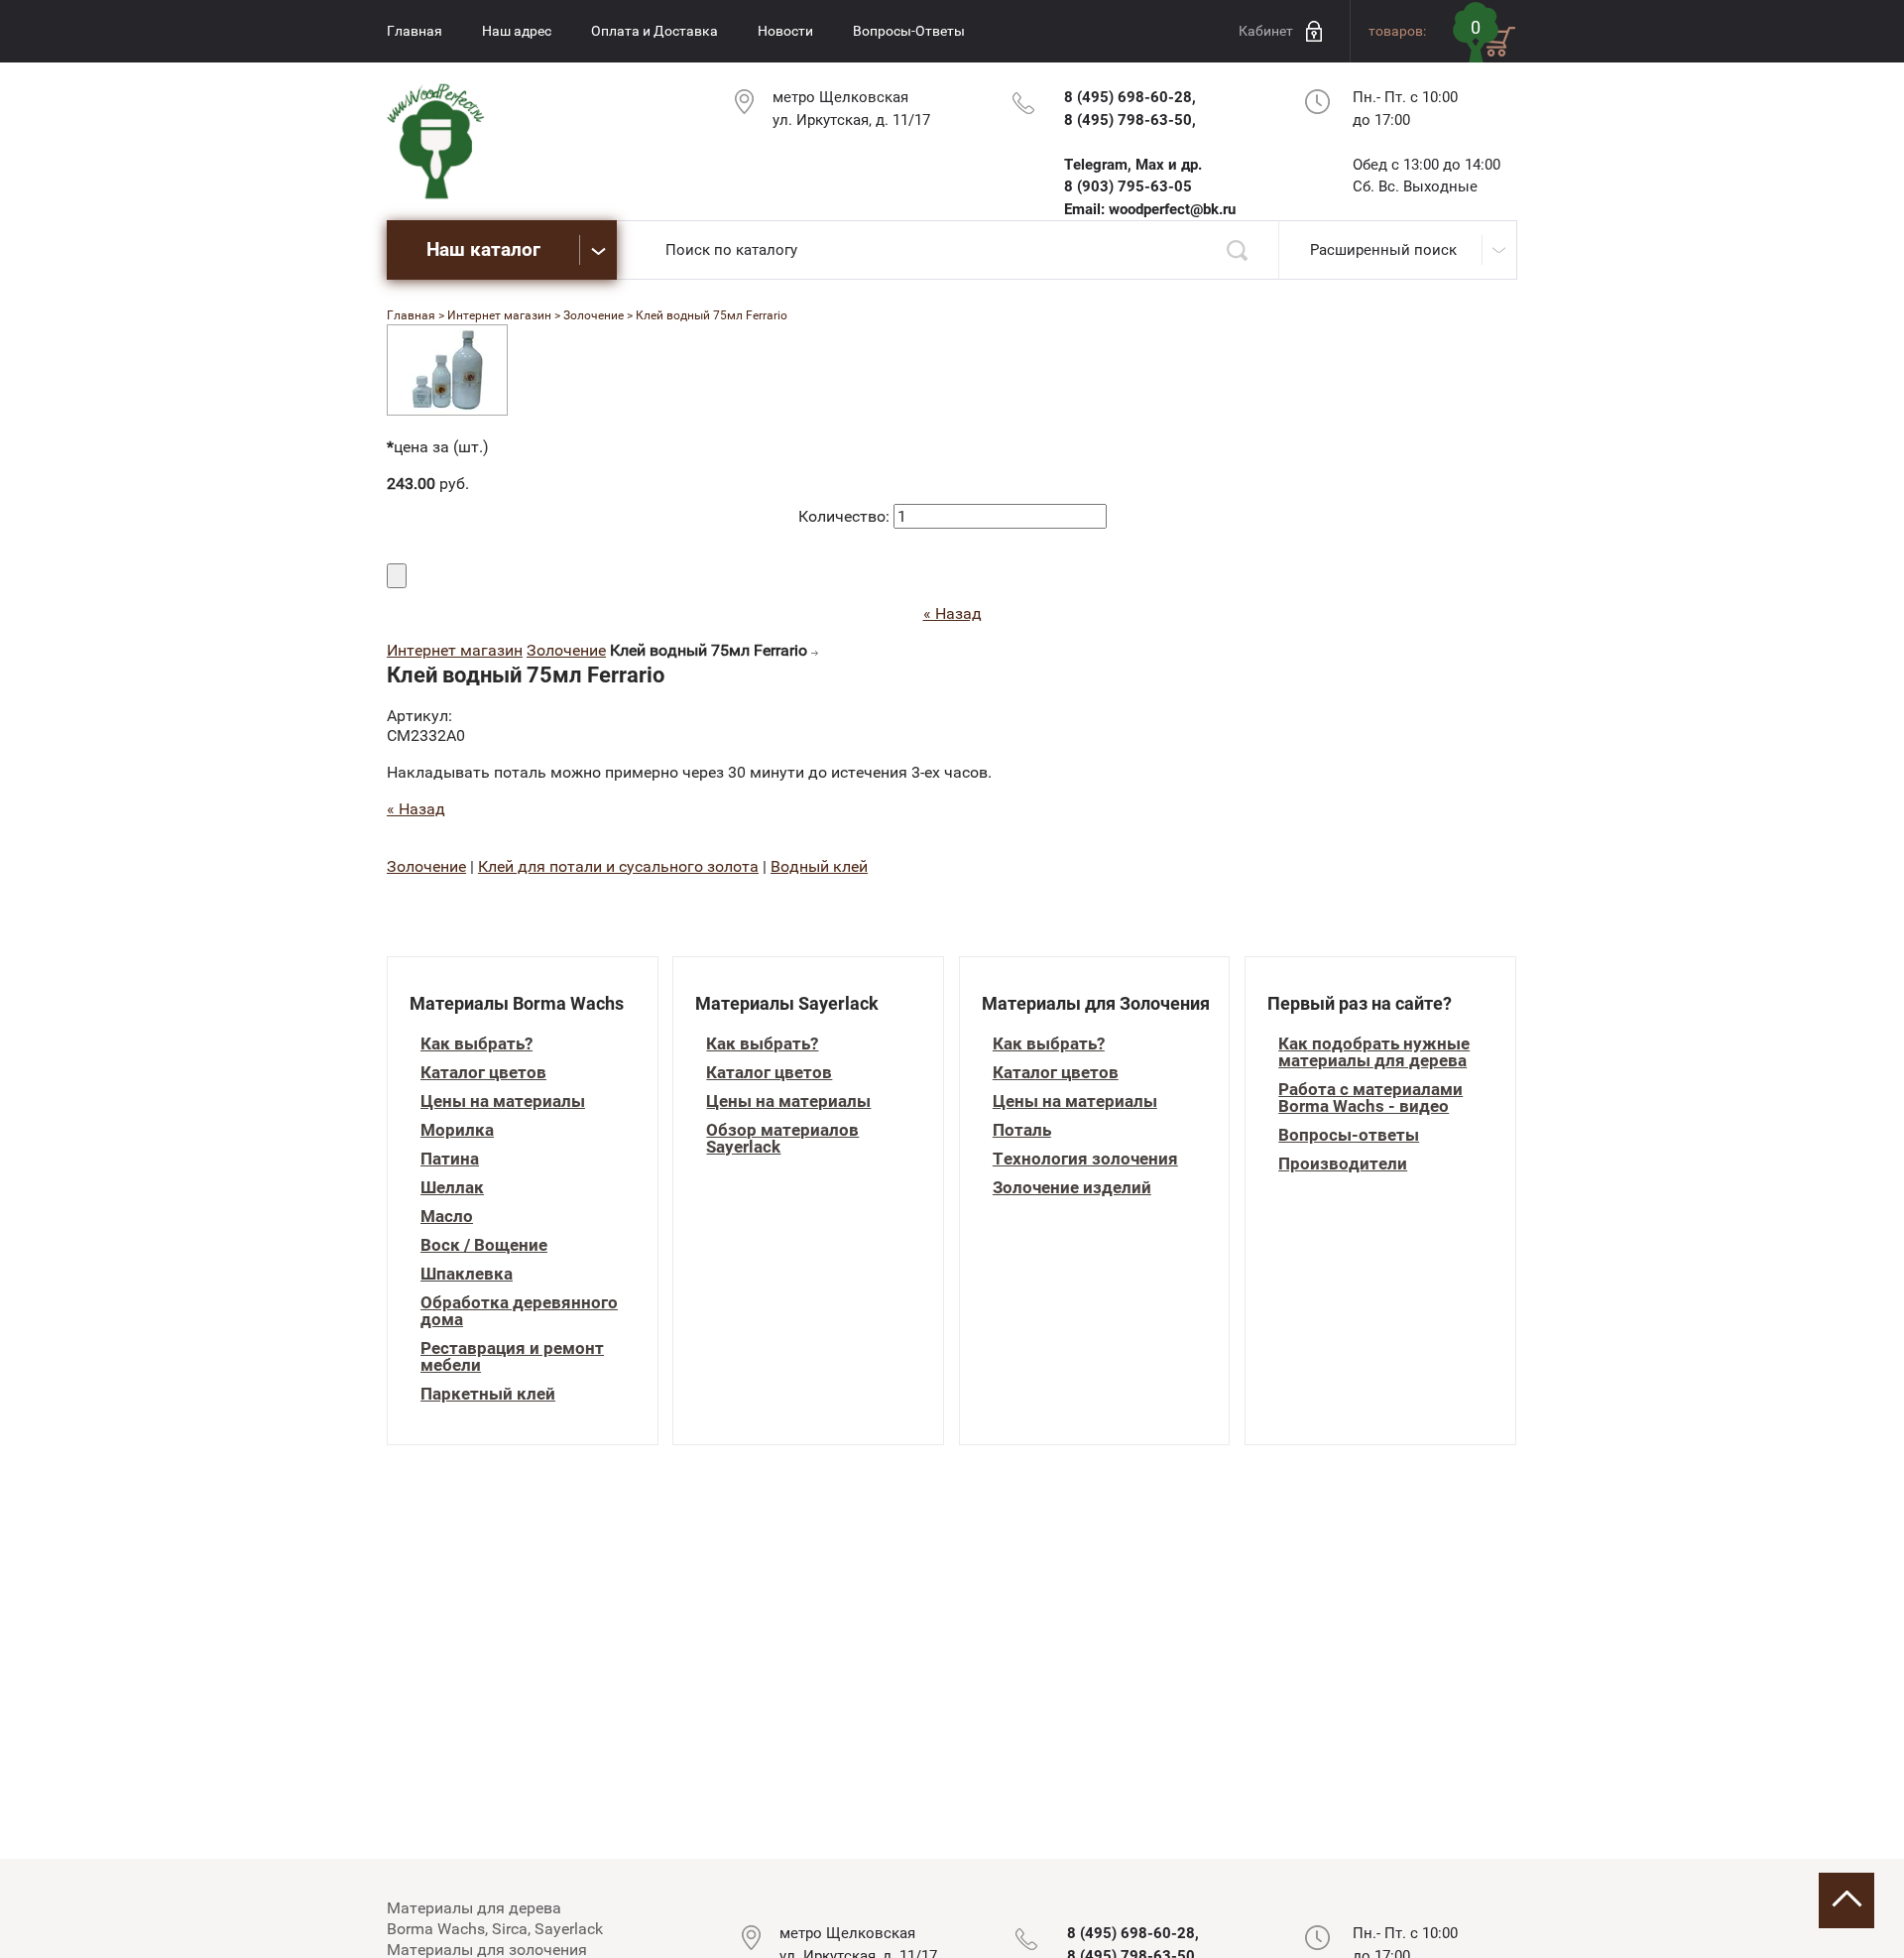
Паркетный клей (488, 1394)
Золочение (566, 650)
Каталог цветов (483, 1073)
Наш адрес (517, 31)
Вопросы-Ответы (909, 31)
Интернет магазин (455, 650)
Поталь (1022, 1130)
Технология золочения (1085, 1159)
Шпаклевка (467, 1274)
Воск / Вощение (484, 1245)
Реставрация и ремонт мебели (512, 1357)
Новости (785, 31)
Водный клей (819, 866)
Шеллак (452, 1188)
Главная (415, 31)
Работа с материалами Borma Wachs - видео (1370, 1098)
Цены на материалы (503, 1101)
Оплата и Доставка (654, 31)
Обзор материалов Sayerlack (782, 1139)
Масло (447, 1217)
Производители (1343, 1164)
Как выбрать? (476, 1044)
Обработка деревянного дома (519, 1311)
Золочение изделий (1072, 1188)
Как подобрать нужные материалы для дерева (1374, 1052)
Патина (450, 1159)
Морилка (457, 1130)
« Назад (952, 613)
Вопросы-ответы (1349, 1135)
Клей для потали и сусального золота (618, 866)
